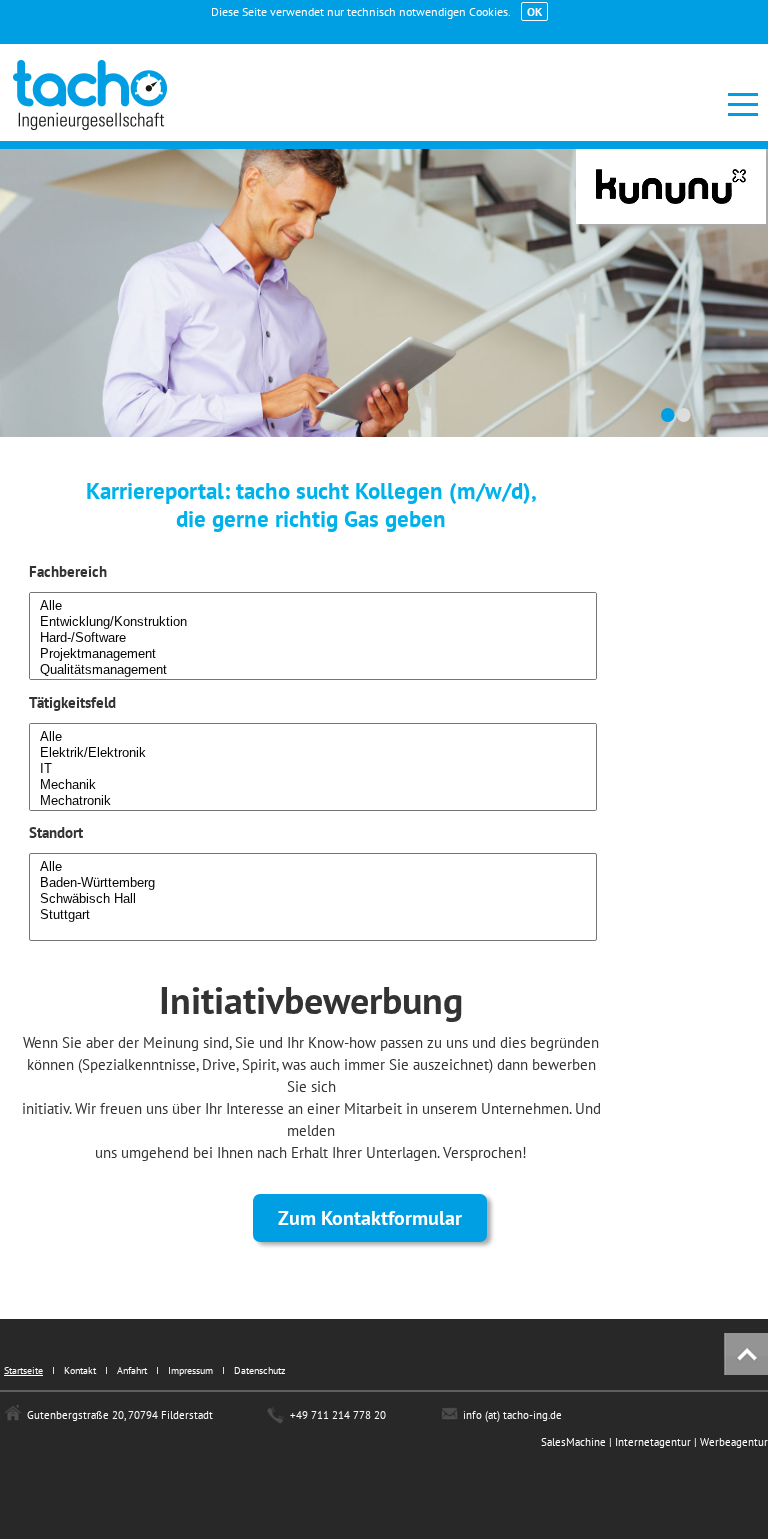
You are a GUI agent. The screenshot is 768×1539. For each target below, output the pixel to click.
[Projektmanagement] (313, 654)
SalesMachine (573, 1442)
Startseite (23, 1370)
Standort (56, 832)
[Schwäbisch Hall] (313, 899)
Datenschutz (259, 1370)
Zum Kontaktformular (370, 1218)
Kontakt (80, 1370)
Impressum (190, 1370)
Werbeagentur (734, 1442)
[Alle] (313, 606)
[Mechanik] (313, 785)
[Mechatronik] (313, 801)
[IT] (313, 769)
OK (534, 11)
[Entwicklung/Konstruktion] (313, 622)
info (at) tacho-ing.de (512, 1415)
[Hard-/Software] (313, 638)
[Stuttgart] (313, 915)
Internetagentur (654, 1442)
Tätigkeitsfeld (72, 702)
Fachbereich (68, 571)
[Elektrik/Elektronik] (313, 753)
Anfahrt (132, 1370)
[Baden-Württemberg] (313, 883)
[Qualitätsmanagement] (313, 670)
